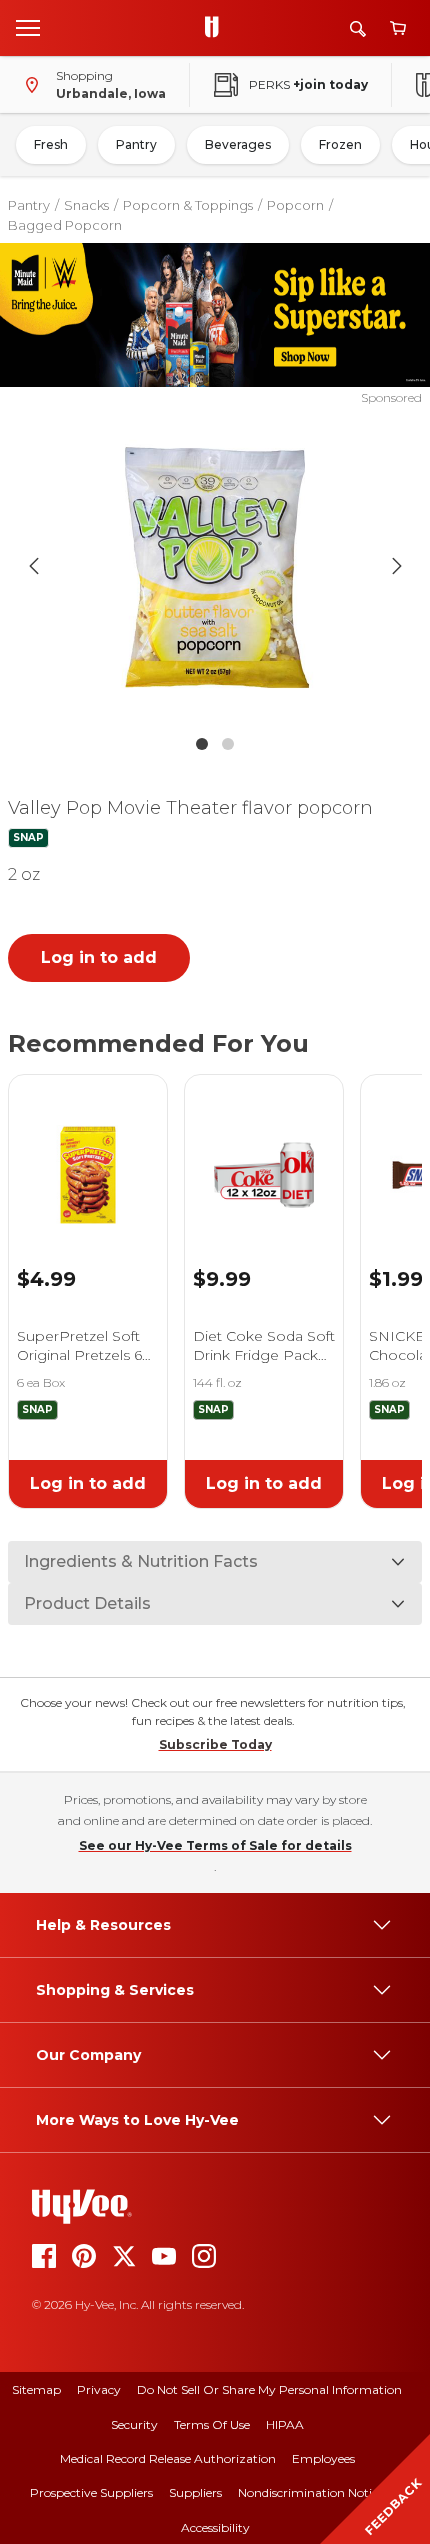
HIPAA (285, 2424)
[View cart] (398, 28)
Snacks (86, 205)
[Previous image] (34, 566)
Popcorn (295, 205)
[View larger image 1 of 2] (215, 566)
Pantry (136, 144)
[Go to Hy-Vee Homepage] (217, 28)
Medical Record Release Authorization (168, 2458)
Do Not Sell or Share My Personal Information (269, 2389)
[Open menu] (28, 27)
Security (134, 2424)
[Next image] (397, 566)
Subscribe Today (215, 1744)
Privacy (99, 2389)
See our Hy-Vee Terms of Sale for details (215, 1845)
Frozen (340, 144)
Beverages (238, 144)
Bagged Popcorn (65, 225)
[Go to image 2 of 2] (228, 744)
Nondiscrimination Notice (311, 2492)
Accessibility (215, 2527)
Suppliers (195, 2492)
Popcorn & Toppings (188, 205)
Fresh (51, 144)
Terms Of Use (212, 2424)
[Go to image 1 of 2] (202, 744)
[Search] (358, 28)
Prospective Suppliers (91, 2492)
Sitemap (36, 2389)
